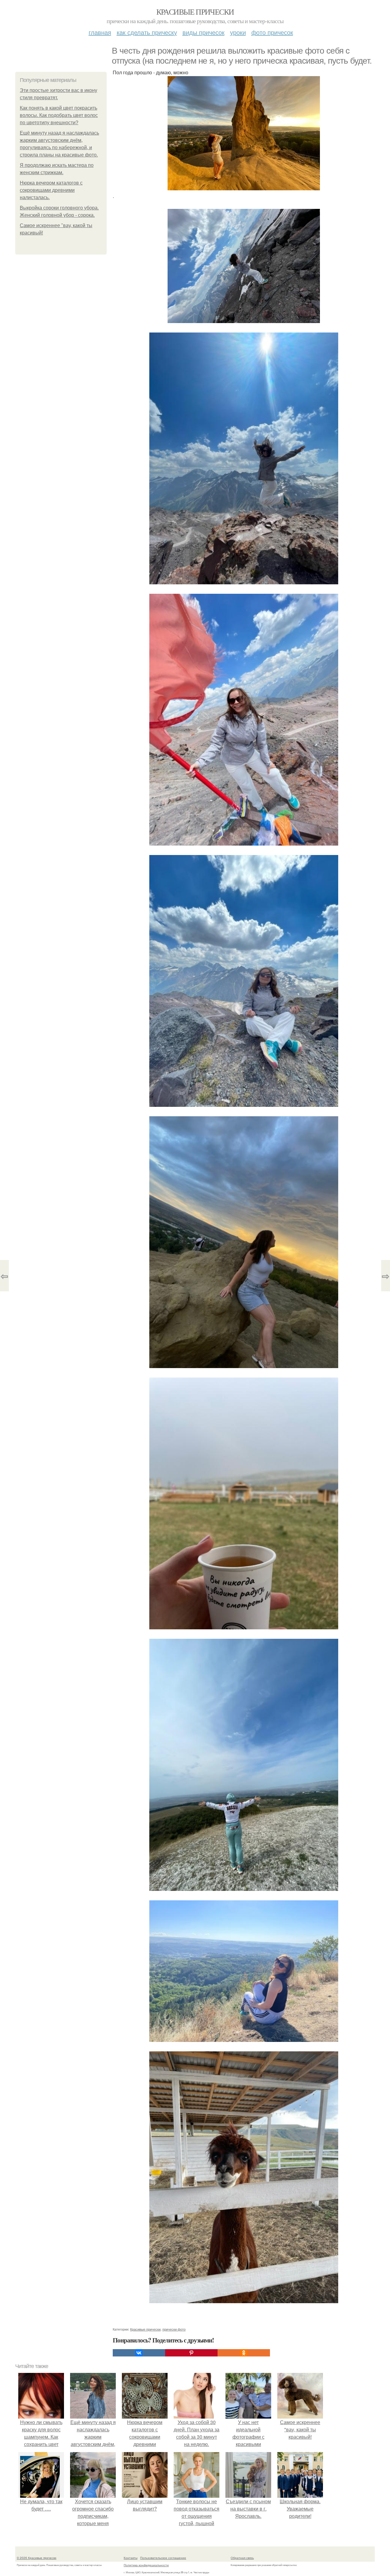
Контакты (131, 2558)
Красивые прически (195, 12)
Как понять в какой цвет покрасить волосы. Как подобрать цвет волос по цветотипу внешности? (59, 115)
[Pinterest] (191, 2353)
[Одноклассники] (244, 2353)
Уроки (238, 32)
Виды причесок (204, 32)
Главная (100, 32)
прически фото (174, 2329)
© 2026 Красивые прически (37, 2558)
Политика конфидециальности (146, 2565)
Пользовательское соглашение (163, 2558)
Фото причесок (272, 32)
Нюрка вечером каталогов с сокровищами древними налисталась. (51, 190)
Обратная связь (242, 2558)
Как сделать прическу (147, 32)
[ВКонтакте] (139, 2353)
